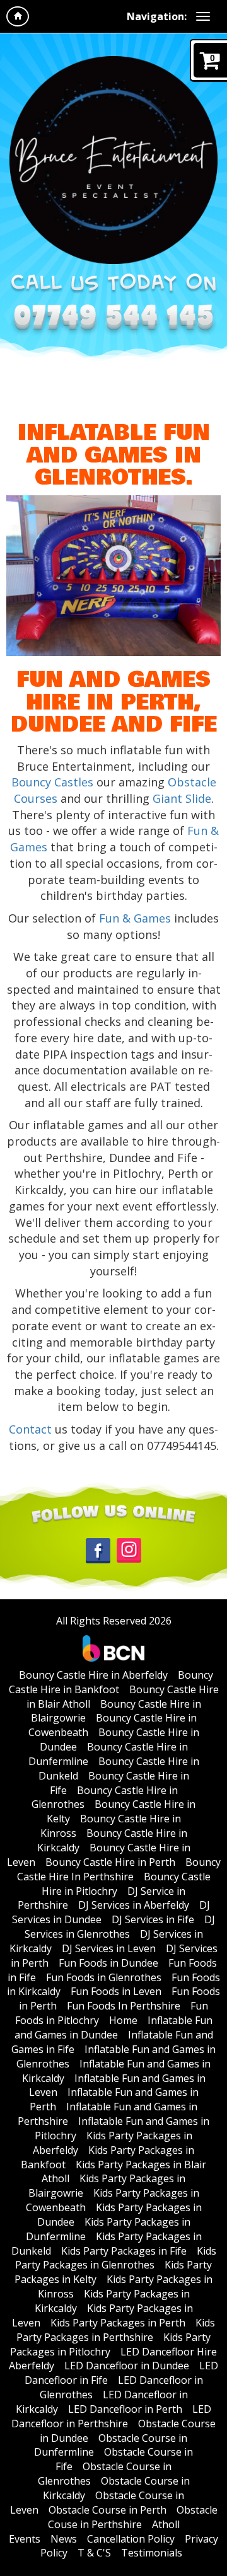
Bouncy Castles (52, 782)
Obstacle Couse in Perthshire (133, 2517)
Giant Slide (182, 798)
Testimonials (152, 2553)
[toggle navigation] (203, 16)
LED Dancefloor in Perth (125, 2409)
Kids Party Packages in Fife (124, 2251)
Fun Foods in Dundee (108, 1963)
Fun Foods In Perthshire (124, 2006)
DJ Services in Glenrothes (120, 1927)
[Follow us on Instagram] (129, 1550)
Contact (30, 1429)
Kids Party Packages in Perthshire (116, 2330)
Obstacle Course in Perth (108, 2510)
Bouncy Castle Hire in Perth (110, 1862)
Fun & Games (135, 918)
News (64, 2539)
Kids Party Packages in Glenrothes (116, 2258)
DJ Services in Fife (153, 1919)
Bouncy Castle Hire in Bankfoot (111, 1682)
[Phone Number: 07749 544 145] (113, 320)
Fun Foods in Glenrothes (104, 1977)
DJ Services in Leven (109, 1948)
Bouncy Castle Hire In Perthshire (119, 1869)
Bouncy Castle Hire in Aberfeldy (93, 1675)
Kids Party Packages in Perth (118, 2323)
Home (123, 2020)
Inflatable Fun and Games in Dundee (113, 2027)
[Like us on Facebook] (98, 1550)
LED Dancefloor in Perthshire (111, 2416)
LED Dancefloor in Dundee (127, 2366)
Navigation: (157, 16)
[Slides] (151, 798)
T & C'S (94, 2553)
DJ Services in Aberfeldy (134, 1905)
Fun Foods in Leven (116, 1991)
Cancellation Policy (131, 2539)
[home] (18, 16)
